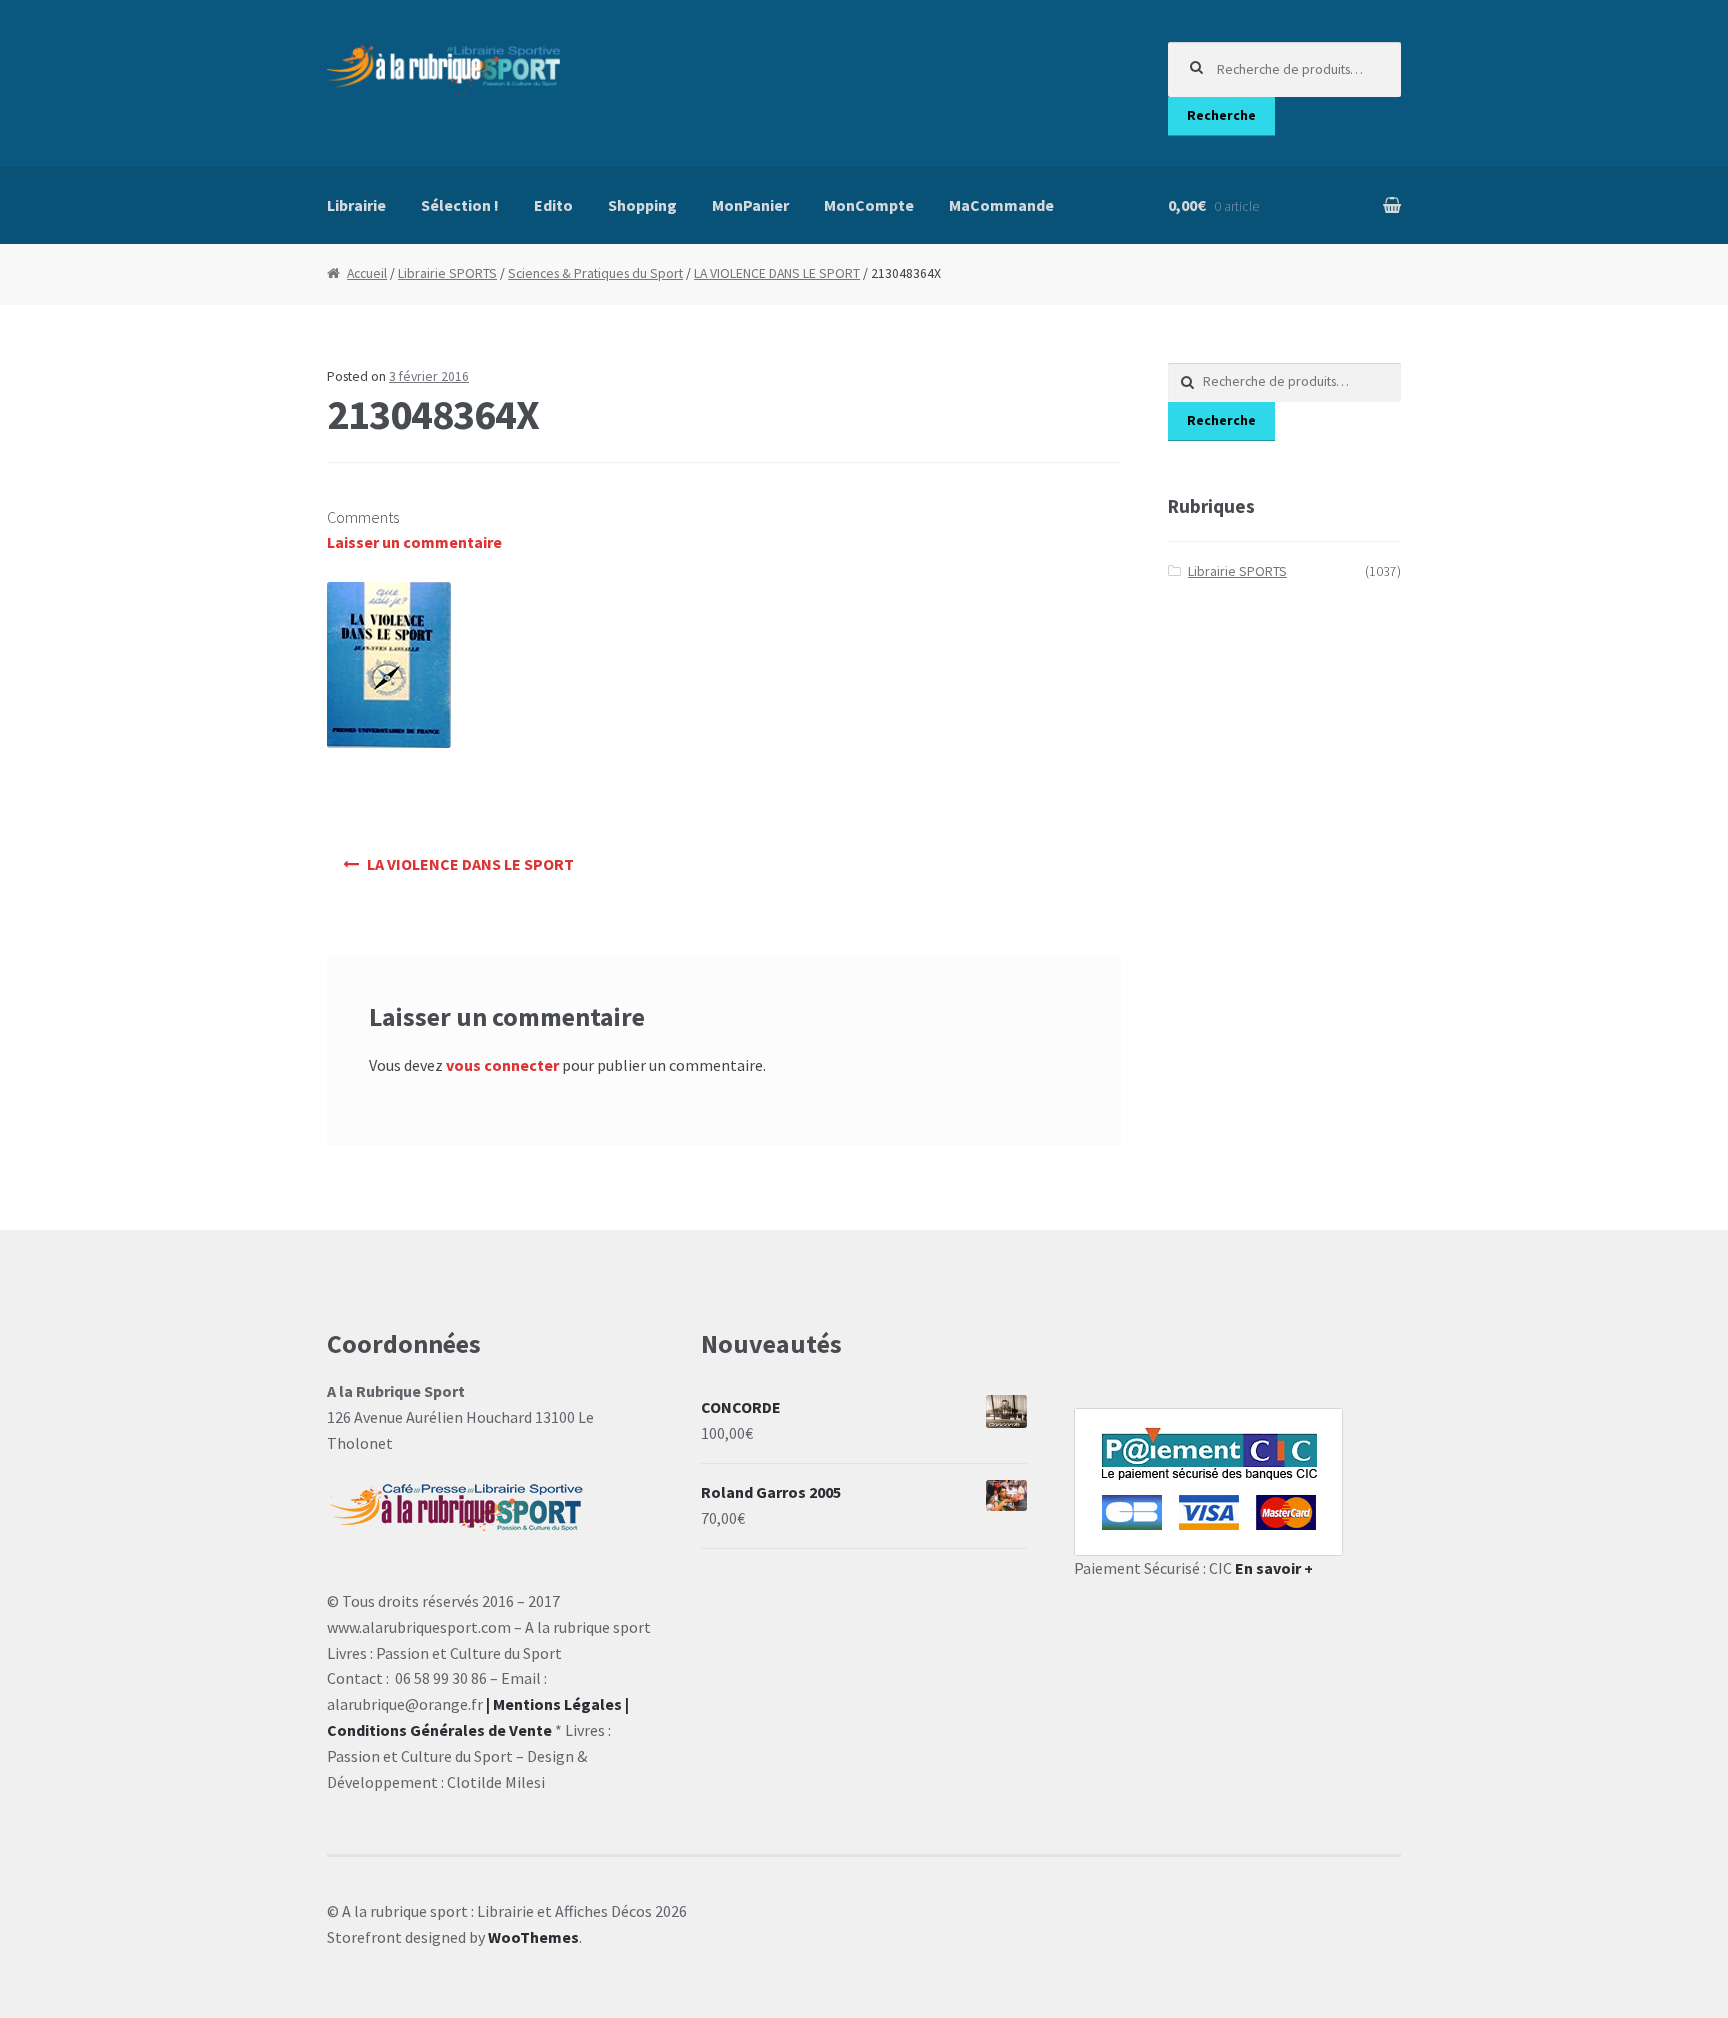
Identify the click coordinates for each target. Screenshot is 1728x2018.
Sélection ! (460, 205)
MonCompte (869, 205)
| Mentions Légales (554, 1704)
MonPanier (750, 205)
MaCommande (1001, 205)
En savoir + (1274, 1568)
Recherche (1221, 115)
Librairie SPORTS (447, 273)
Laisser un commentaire (414, 542)
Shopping (642, 205)
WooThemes (533, 1937)
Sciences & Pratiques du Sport (595, 273)
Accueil (367, 273)
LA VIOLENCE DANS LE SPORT (777, 273)
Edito (553, 205)
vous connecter (502, 1065)
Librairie (356, 205)
